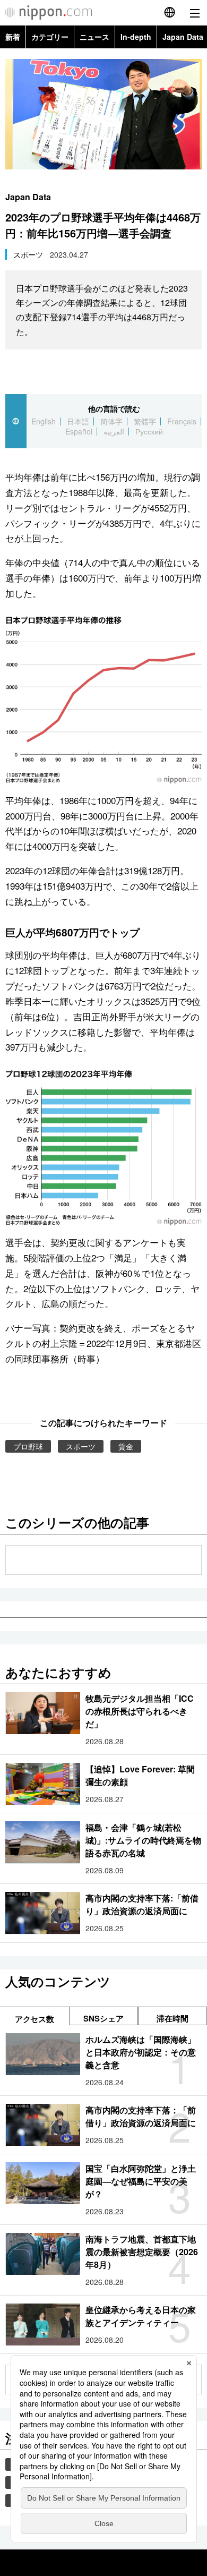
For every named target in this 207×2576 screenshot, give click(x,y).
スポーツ (28, 254)
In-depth (136, 37)
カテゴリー (50, 37)
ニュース (94, 37)
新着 (13, 37)
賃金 (126, 1446)
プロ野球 (28, 1446)
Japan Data (28, 197)
